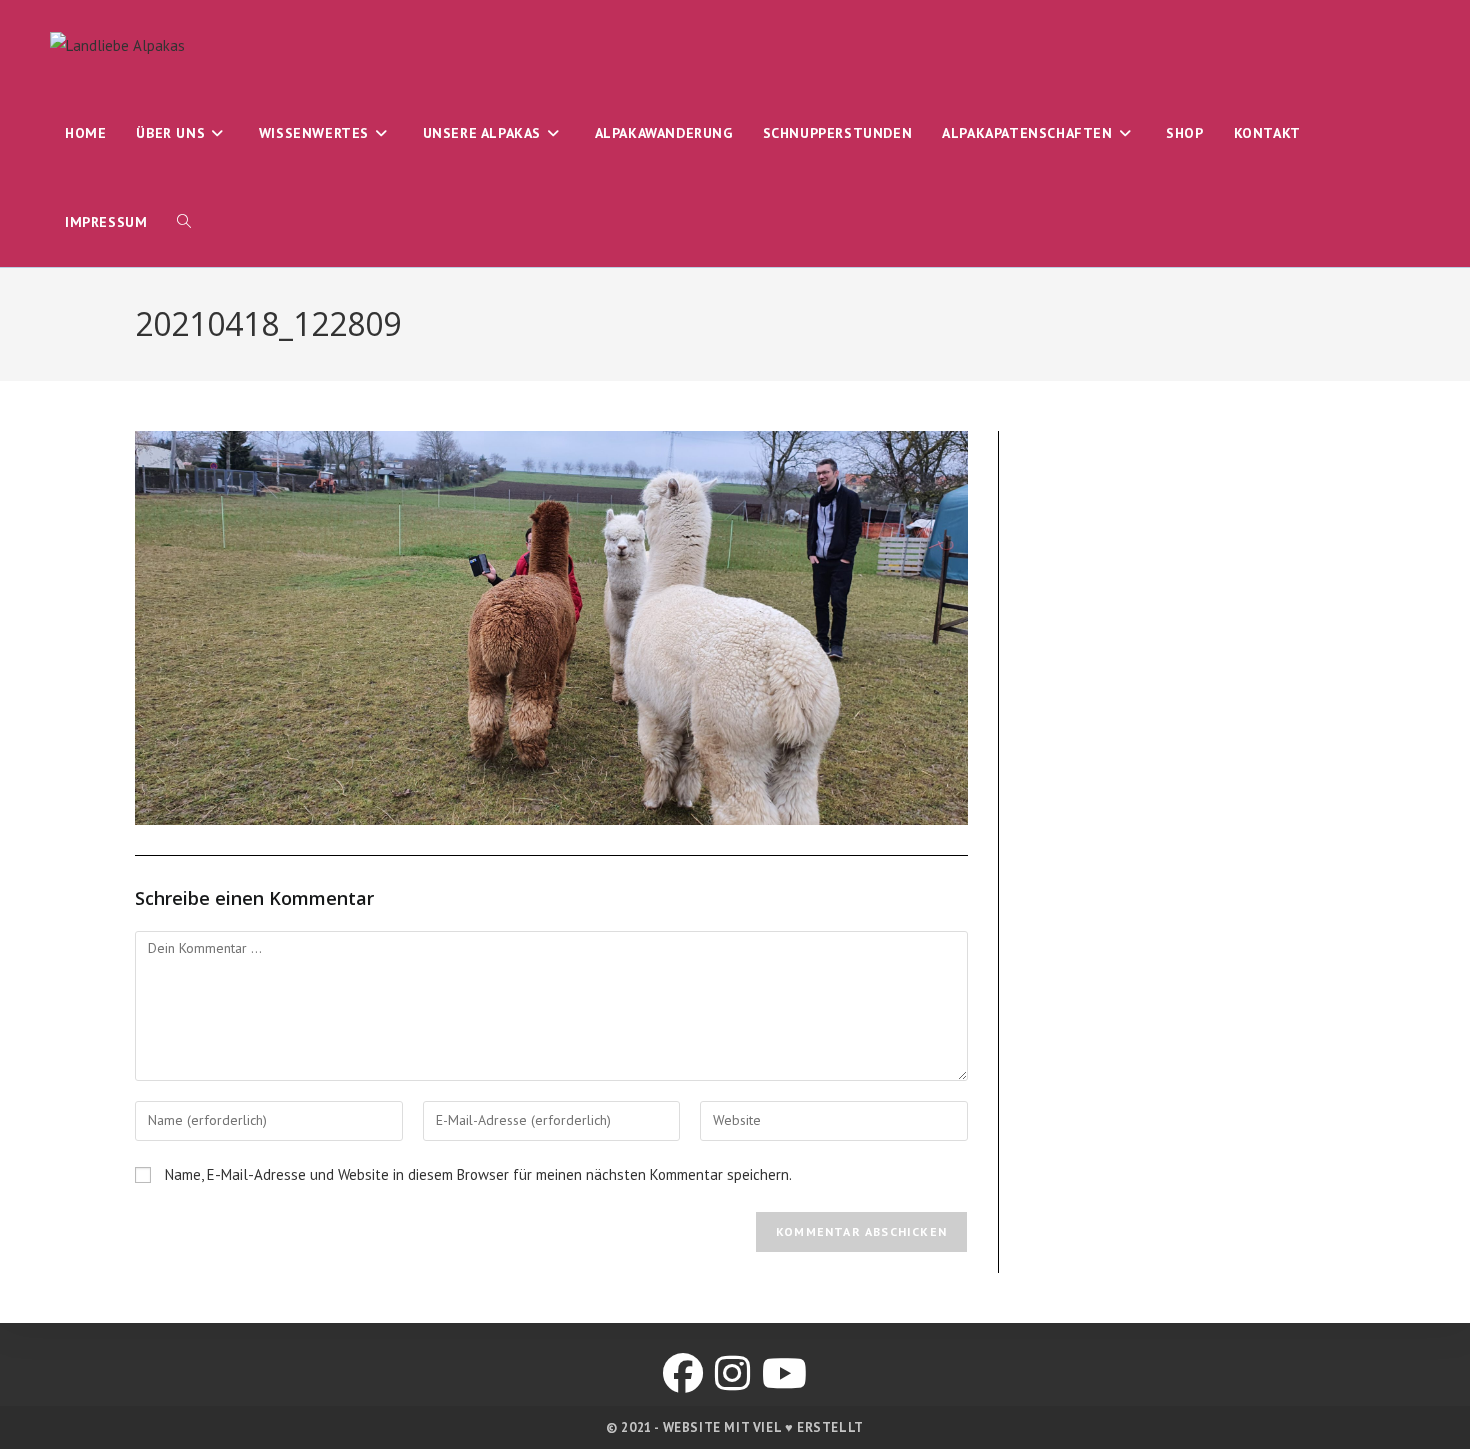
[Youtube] (784, 1373)
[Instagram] (732, 1373)
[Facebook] (683, 1373)
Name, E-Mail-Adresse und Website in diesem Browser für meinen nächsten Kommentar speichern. (478, 1174)
